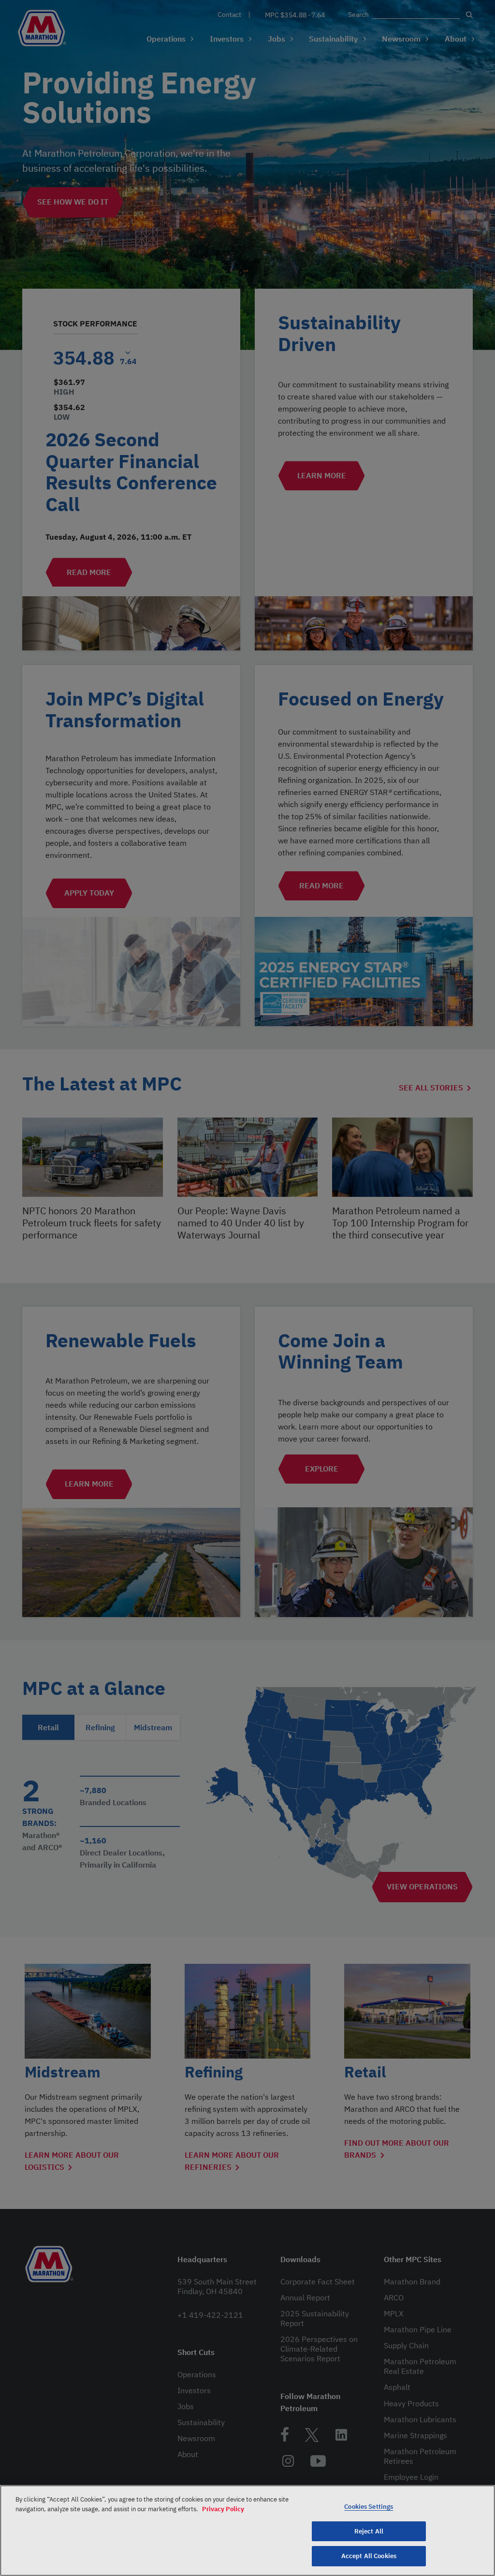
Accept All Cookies (369, 2556)
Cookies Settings (369, 2507)
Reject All (369, 2531)
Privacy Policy (223, 2509)
